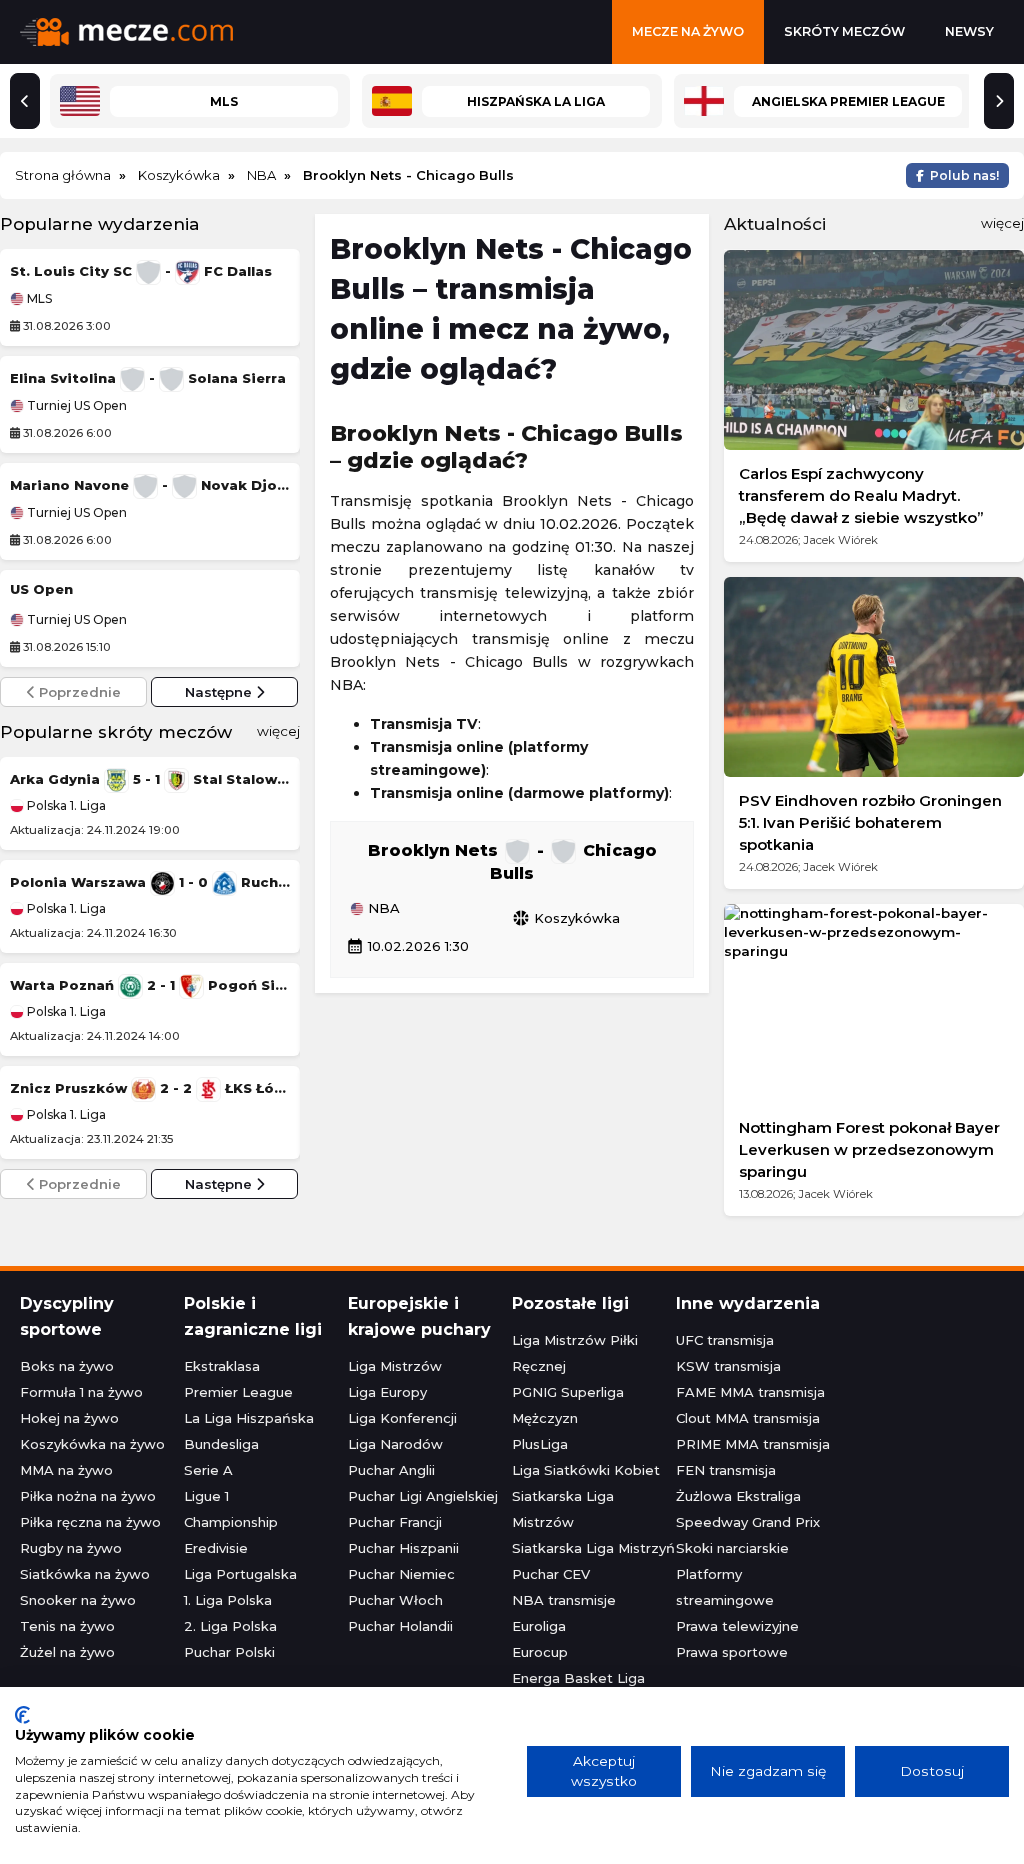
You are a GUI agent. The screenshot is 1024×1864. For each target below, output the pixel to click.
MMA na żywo (66, 1470)
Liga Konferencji (402, 1418)
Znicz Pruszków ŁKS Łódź (150, 1088)
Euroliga (539, 1626)
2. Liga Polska (230, 1626)
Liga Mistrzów (395, 1366)
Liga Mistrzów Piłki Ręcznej (575, 1353)
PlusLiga (540, 1444)
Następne (220, 692)
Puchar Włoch (395, 1600)
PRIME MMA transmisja (753, 1444)
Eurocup (540, 1652)
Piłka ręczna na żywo (90, 1522)
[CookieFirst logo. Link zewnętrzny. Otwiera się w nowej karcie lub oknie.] (22, 1715)
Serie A (208, 1470)
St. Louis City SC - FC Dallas (141, 271)
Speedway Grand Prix (748, 1522)
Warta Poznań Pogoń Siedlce (150, 985)
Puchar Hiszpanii (403, 1548)
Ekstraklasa (222, 1366)
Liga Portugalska (240, 1574)
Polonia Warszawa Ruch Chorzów (150, 882)
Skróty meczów (844, 31)
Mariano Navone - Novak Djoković (150, 485)
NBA (382, 909)
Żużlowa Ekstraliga (738, 1496)
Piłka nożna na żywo (88, 1496)
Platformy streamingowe (725, 1587)
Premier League (238, 1392)
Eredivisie (216, 1548)
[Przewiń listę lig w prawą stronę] (999, 101)
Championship (231, 1522)
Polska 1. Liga (65, 805)
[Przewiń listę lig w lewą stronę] (25, 101)
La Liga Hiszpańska (249, 1418)
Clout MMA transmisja (748, 1418)
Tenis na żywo (67, 1626)
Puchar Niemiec (401, 1574)
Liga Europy (387, 1392)
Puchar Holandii (400, 1626)
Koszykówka (566, 918)
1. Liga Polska (228, 1600)
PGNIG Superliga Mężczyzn (568, 1405)
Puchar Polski (229, 1652)
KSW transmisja (728, 1366)
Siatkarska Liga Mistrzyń (593, 1548)
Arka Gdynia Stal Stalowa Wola (150, 779)
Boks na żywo (67, 1366)
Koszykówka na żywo (92, 1444)
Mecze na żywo (688, 31)
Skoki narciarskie (732, 1548)
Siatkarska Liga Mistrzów (563, 1509)
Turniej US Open (75, 406)
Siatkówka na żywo (85, 1574)
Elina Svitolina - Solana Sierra (148, 378)
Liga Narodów (395, 1444)
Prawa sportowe (732, 1652)
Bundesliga (221, 1444)
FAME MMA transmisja (750, 1392)
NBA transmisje (564, 1600)
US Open (41, 589)
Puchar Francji (395, 1522)
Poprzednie (78, 692)
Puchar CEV (551, 1574)
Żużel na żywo (67, 1652)
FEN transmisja (726, 1470)
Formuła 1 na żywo (81, 1392)
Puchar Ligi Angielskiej (423, 1496)
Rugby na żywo (71, 1548)
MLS (38, 299)
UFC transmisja (725, 1340)
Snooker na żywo (78, 1600)
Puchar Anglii (391, 1470)
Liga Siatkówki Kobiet (586, 1470)
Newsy (969, 31)
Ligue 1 (206, 1496)
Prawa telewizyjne (737, 1626)
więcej (278, 731)
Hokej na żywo (69, 1418)
